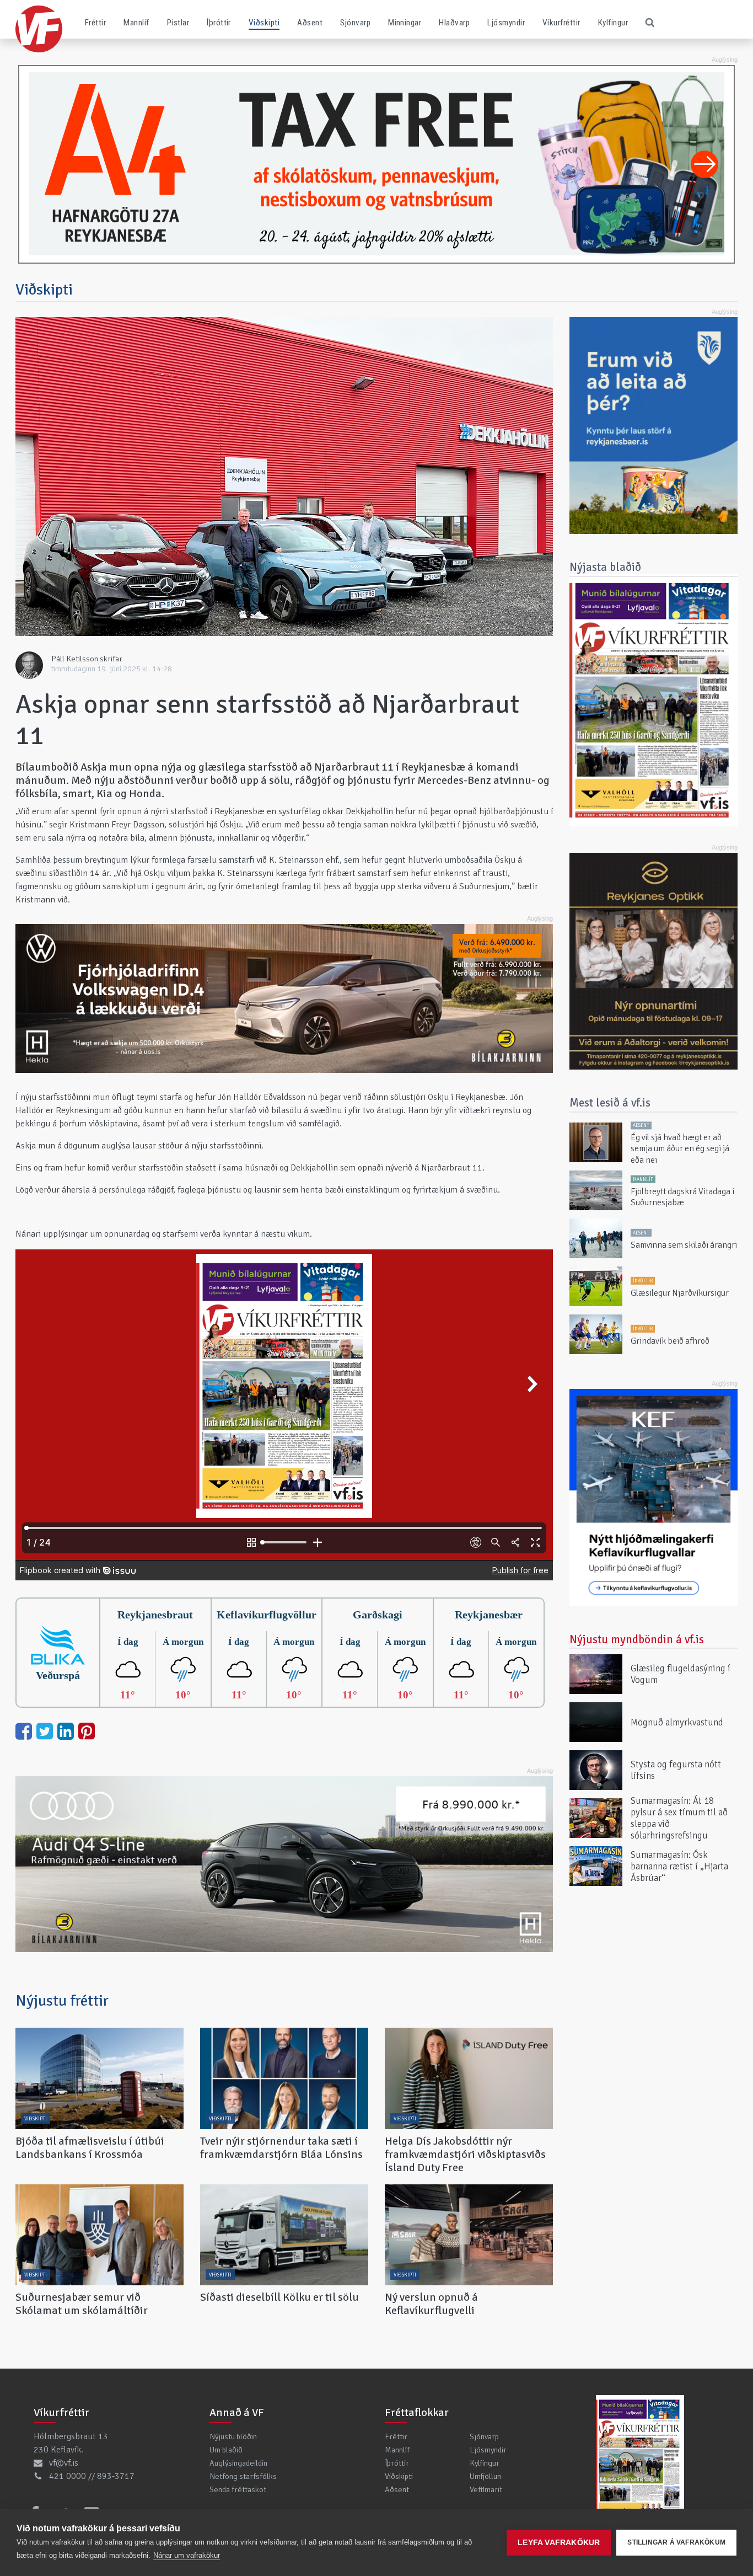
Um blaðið (226, 2450)
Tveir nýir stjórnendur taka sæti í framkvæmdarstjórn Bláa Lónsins (281, 2148)
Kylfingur (613, 23)
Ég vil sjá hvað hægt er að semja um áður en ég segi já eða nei (680, 1149)
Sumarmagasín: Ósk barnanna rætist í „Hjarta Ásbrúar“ (679, 1866)
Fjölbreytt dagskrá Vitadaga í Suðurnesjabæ (682, 1197)
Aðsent (310, 23)
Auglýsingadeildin (238, 2463)
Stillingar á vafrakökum (676, 2542)
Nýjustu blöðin (233, 2436)
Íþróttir (219, 23)
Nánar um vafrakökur (187, 2555)
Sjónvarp (355, 23)
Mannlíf (136, 23)
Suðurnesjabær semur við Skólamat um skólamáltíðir (82, 2304)
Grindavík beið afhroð (670, 1341)
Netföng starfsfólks (243, 2476)
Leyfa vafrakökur (559, 2543)
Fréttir (95, 23)
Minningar (405, 23)
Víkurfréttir (561, 23)
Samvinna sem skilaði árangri (684, 1245)
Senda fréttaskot (238, 2489)
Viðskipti (264, 23)
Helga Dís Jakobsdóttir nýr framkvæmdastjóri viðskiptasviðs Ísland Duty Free (465, 2154)
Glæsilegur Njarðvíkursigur (680, 1293)
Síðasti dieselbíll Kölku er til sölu (279, 2297)
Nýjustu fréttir (62, 2001)
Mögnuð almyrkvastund (677, 1722)
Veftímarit (486, 2489)
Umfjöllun (485, 2476)
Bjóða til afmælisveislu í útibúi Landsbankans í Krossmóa (90, 2148)
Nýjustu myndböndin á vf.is (637, 1639)
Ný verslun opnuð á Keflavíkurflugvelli (431, 2304)
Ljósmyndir (506, 23)
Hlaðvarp (454, 23)
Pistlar (178, 23)
